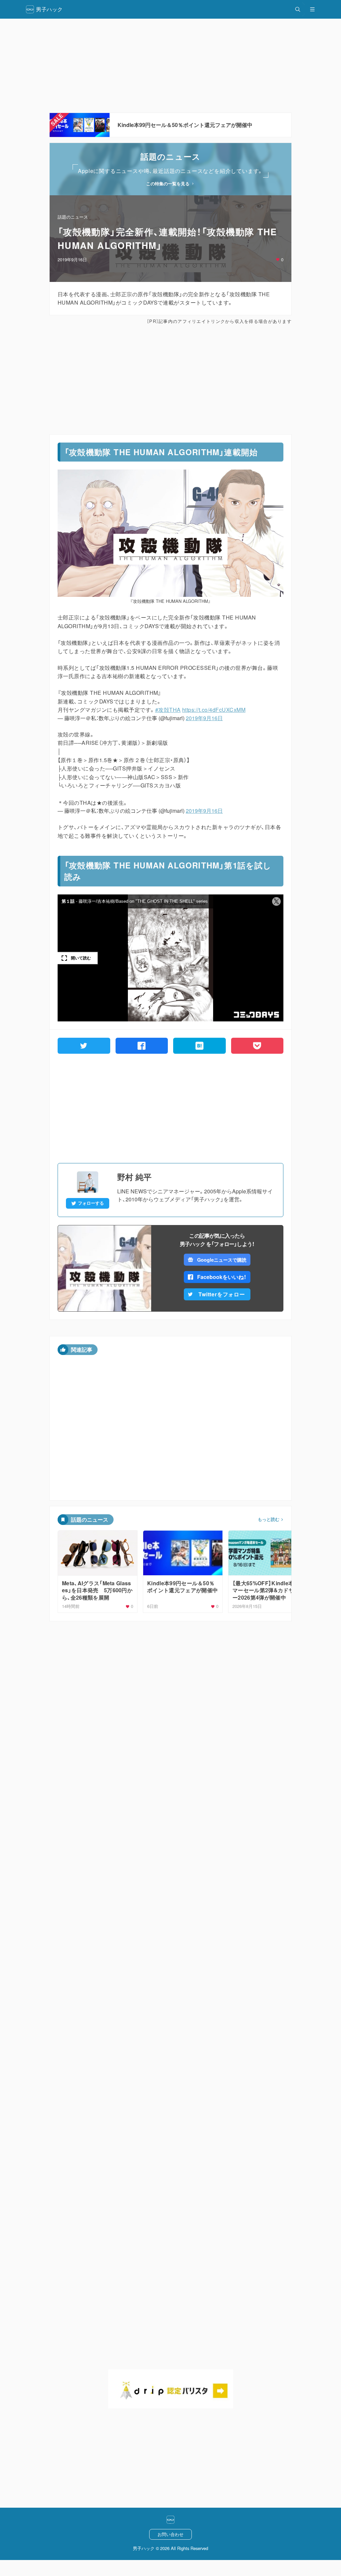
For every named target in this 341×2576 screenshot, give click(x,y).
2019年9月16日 (204, 718)
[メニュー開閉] (312, 9)
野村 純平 (134, 1177)
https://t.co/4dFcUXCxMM (214, 710)
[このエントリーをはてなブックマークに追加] (199, 1046)
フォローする (91, 1203)
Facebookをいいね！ (222, 1277)
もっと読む (269, 1519)
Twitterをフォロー (222, 1294)
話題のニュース (73, 217)
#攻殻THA (168, 710)
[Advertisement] (170, 66)
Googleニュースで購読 (222, 1260)
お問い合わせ (170, 2534)
